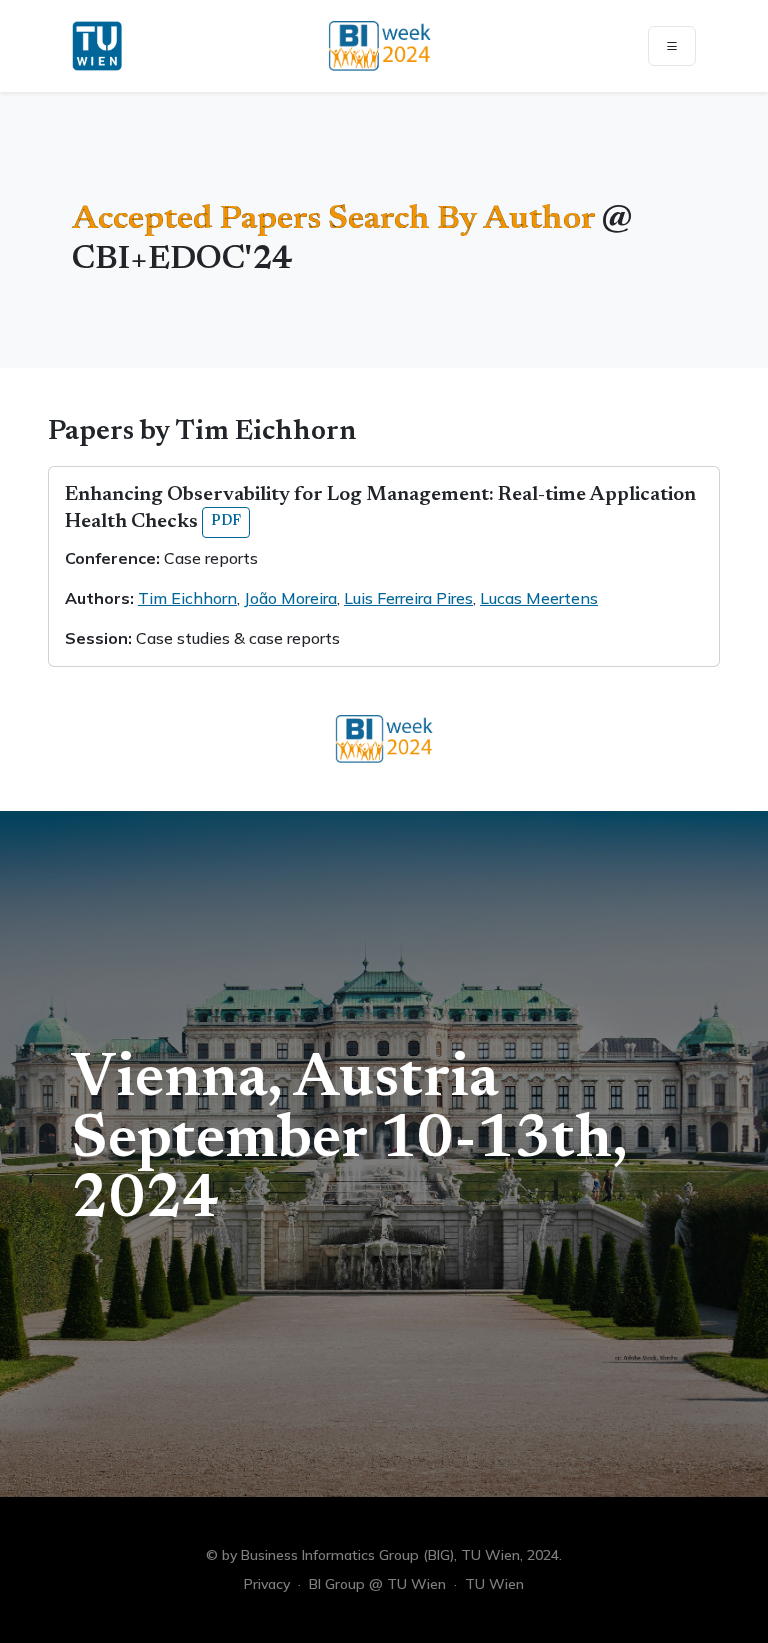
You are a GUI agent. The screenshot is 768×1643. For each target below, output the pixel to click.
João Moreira (290, 598)
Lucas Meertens (539, 598)
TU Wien (494, 1584)
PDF (226, 522)
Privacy (267, 1584)
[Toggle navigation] (672, 46)
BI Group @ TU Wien (377, 1584)
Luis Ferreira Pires (408, 598)
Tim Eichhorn (187, 598)
